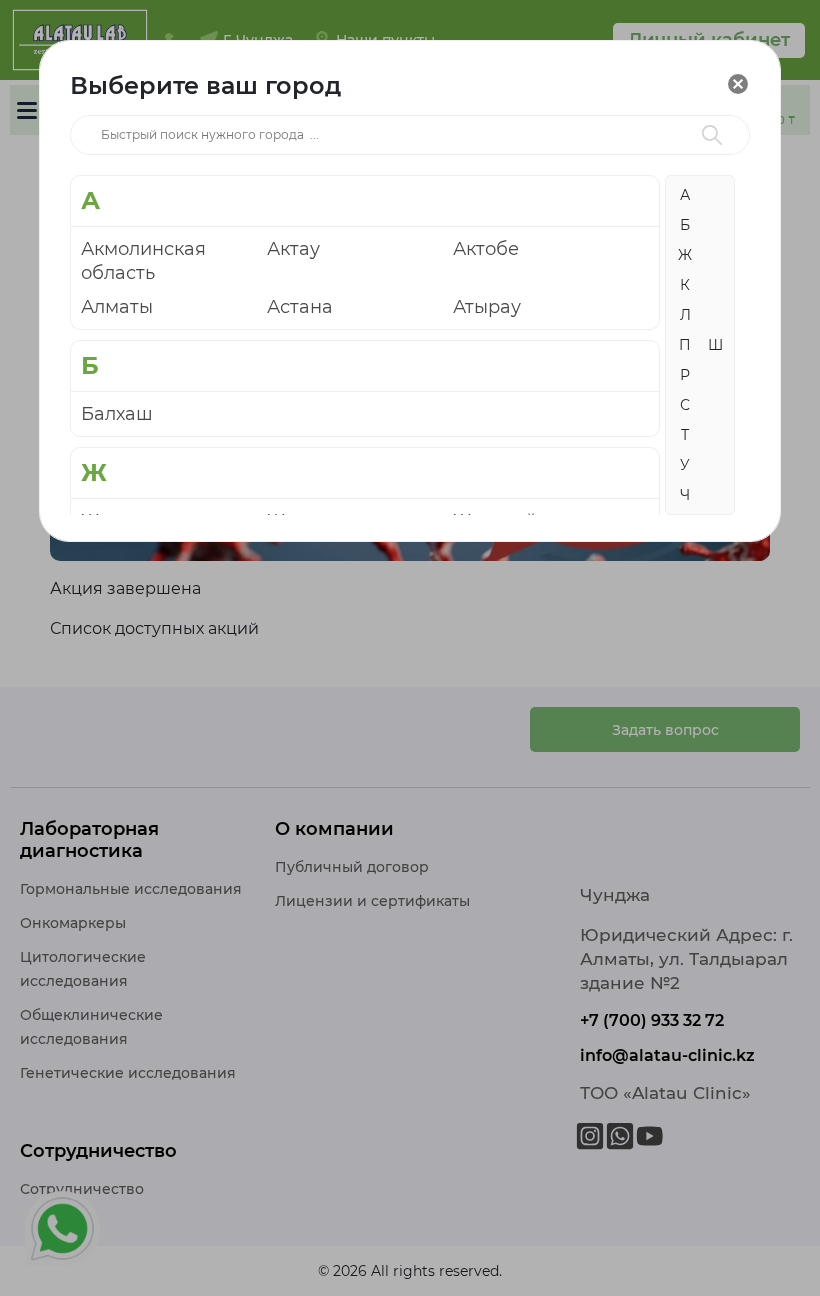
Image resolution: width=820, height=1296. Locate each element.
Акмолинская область (143, 261)
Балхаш (117, 414)
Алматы (117, 307)
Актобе (486, 249)
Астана (300, 307)
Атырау (487, 307)
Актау (293, 249)
